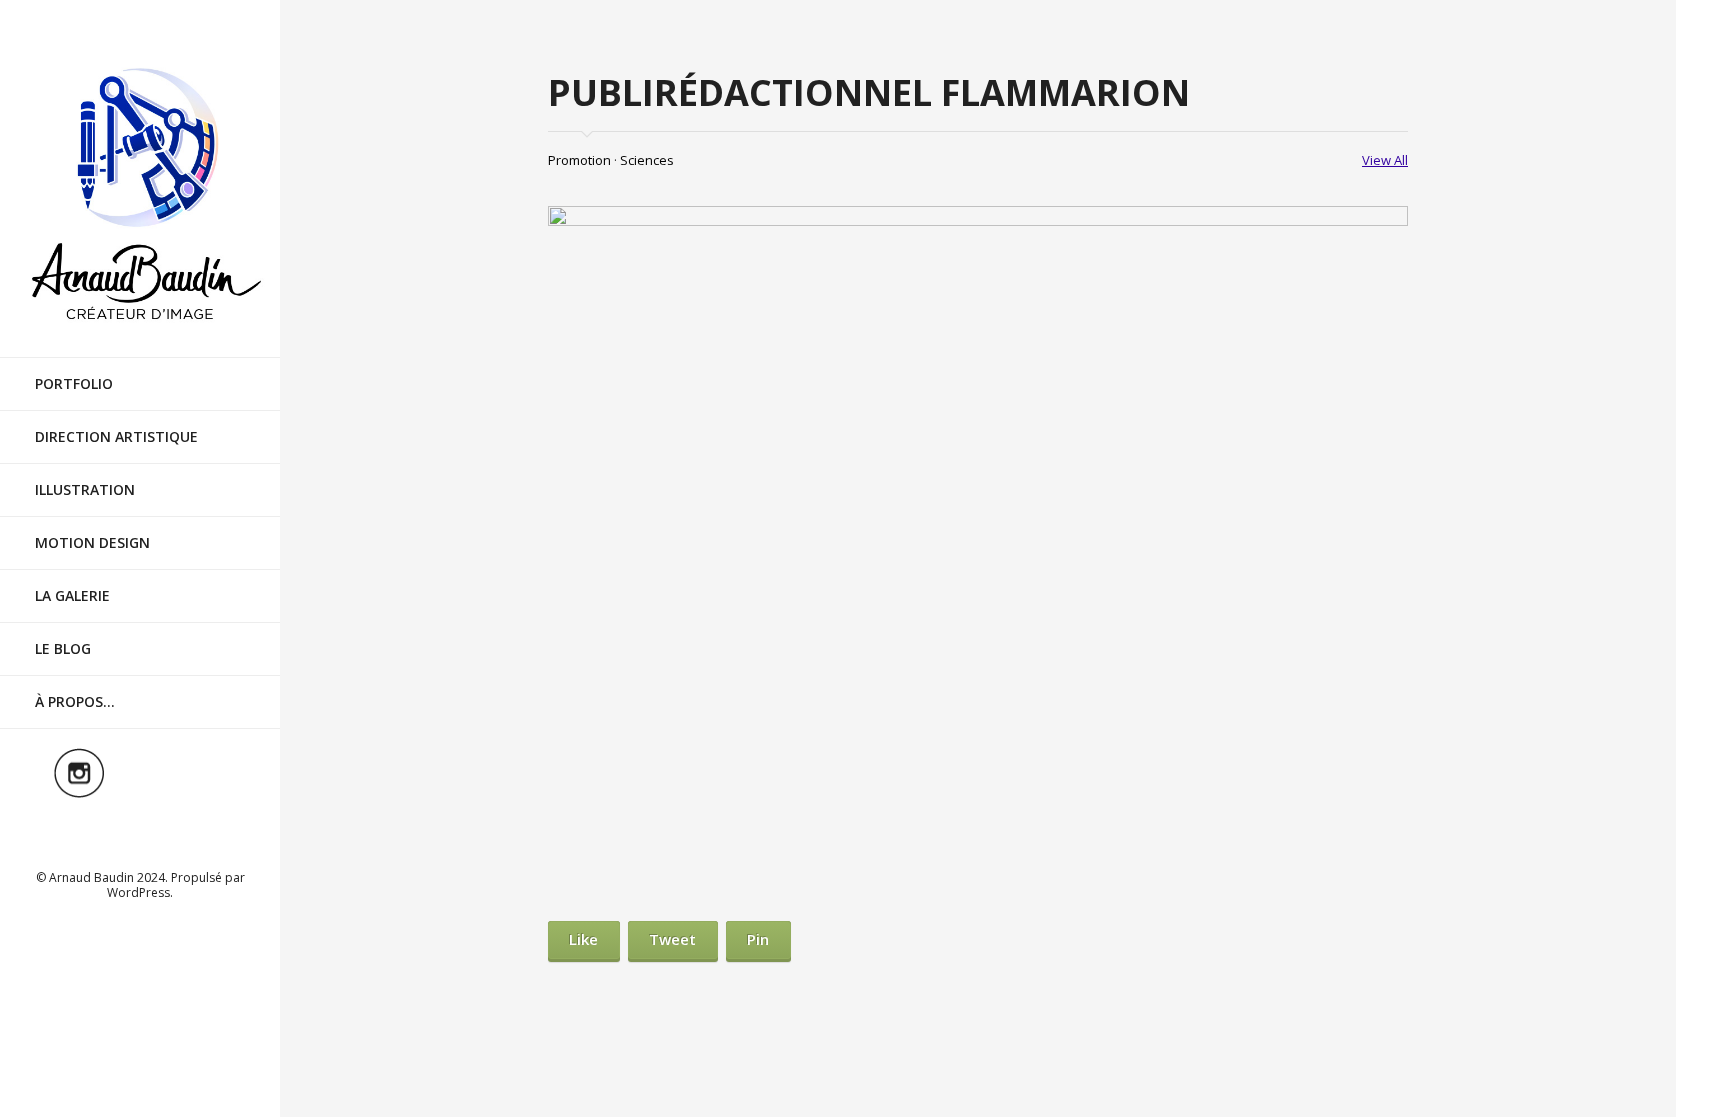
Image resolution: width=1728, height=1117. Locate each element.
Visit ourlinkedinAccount (140, 773)
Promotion (579, 160)
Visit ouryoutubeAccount (140, 831)
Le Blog (63, 648)
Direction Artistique (116, 436)
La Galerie (72, 595)
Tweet (672, 939)
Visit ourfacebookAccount (201, 773)
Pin (758, 939)
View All (1385, 160)
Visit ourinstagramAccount (79, 773)
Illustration (85, 489)
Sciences (647, 160)
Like (583, 939)
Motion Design (92, 542)
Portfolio (74, 383)
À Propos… (75, 701)
